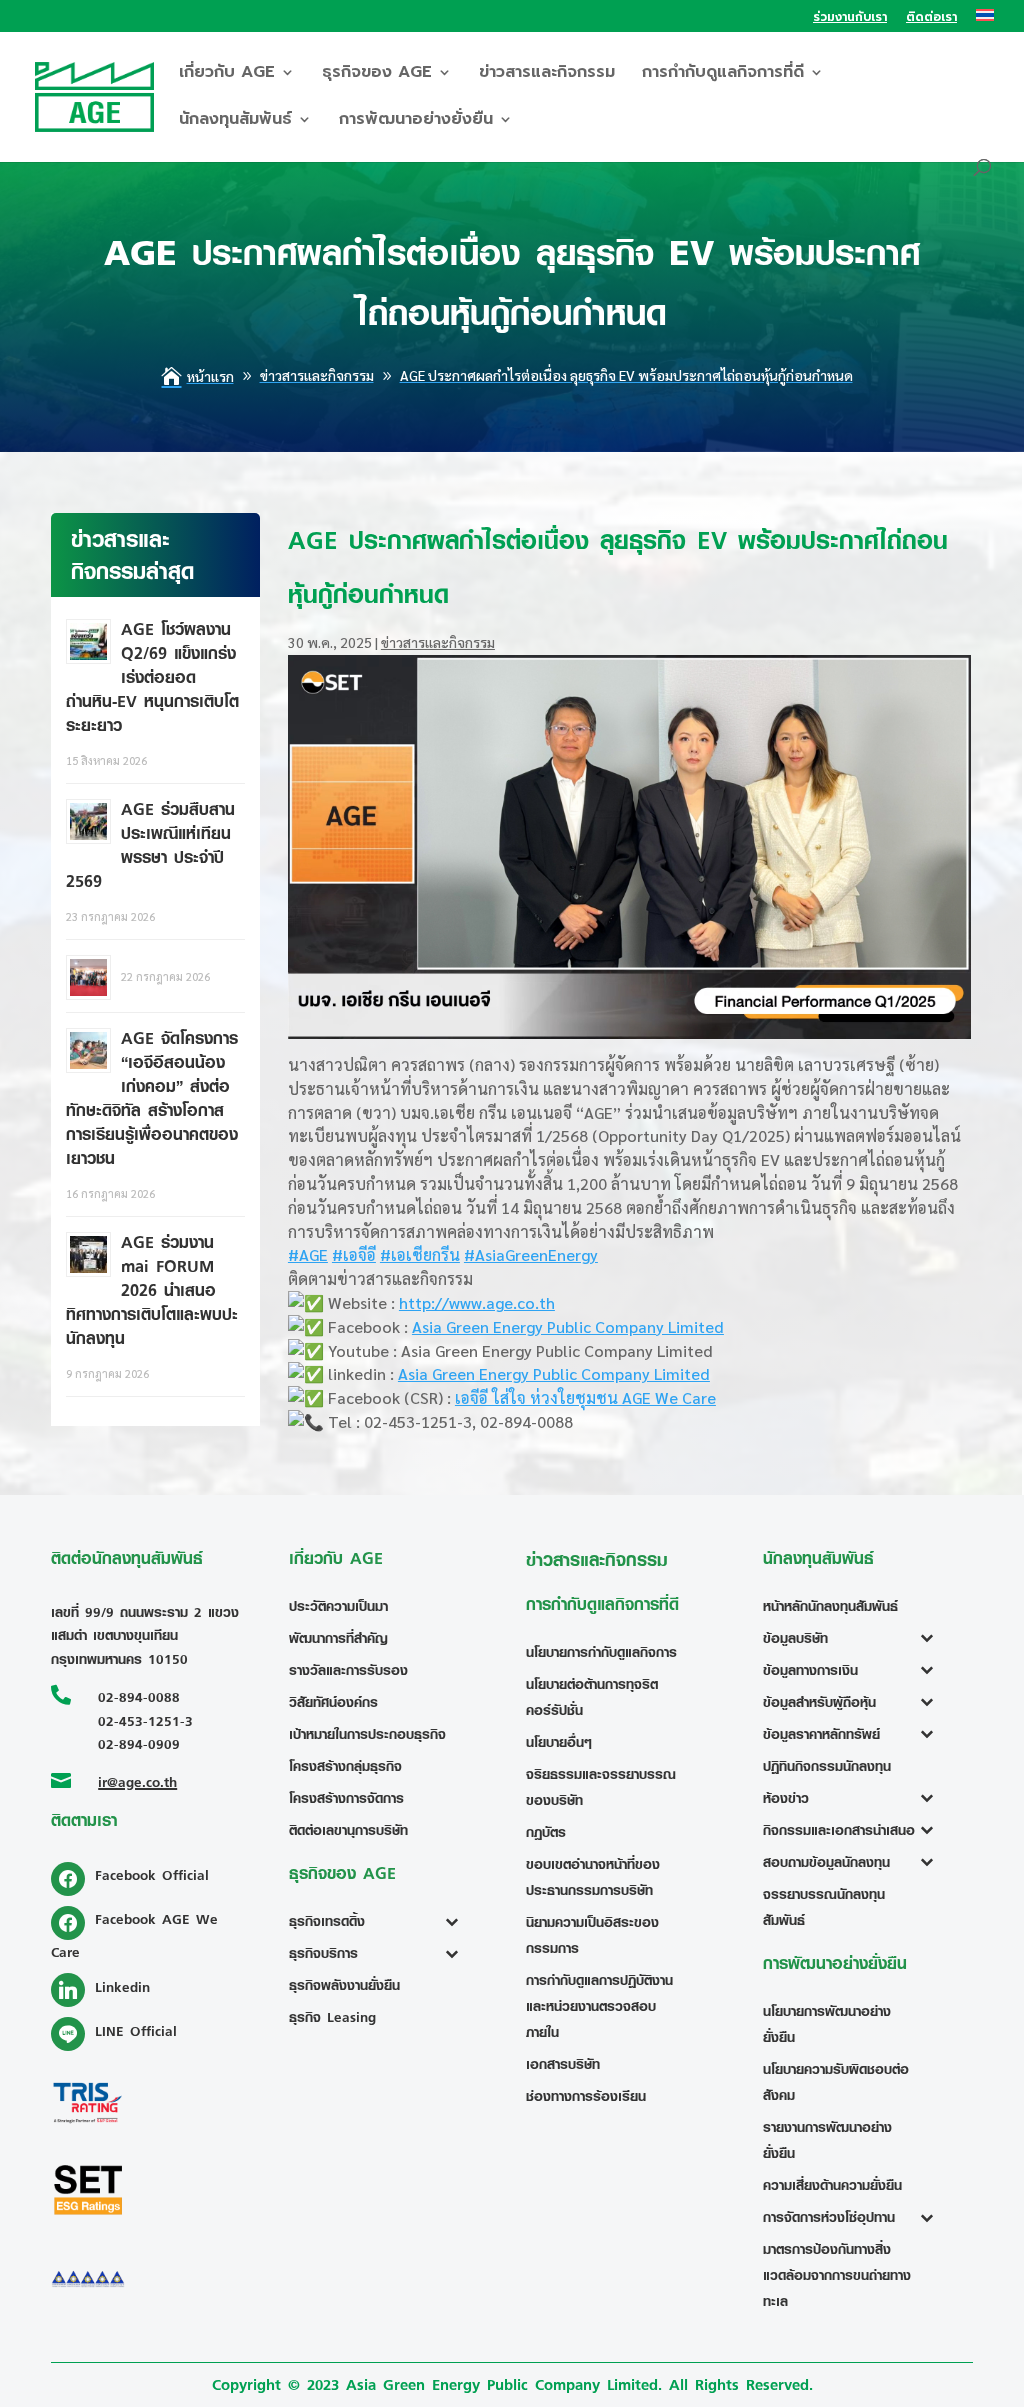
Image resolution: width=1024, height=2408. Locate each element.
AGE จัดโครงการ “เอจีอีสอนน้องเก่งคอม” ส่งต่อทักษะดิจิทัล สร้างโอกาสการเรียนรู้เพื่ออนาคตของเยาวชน (152, 1098)
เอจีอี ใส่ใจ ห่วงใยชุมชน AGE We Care (585, 1397)
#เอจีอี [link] (354, 1254)
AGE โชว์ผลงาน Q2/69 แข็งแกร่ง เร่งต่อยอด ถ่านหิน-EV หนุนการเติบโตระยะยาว (152, 677)
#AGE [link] (308, 1254)
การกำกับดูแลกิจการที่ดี (723, 74)
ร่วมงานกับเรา (850, 18)
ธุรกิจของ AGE (377, 74)
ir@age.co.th (137, 1781)
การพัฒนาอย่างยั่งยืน (416, 121)
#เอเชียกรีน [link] (420, 1254)
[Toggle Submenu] (456, 1921)
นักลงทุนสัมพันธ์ (235, 121)
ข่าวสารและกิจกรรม (547, 74)
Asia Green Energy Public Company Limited (568, 1326)
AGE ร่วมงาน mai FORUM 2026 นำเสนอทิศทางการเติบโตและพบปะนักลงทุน (152, 1290)
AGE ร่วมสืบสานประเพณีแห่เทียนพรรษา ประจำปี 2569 (150, 845)
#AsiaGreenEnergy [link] (531, 1254)
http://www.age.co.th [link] (477, 1302)
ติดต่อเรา (931, 18)
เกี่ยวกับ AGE (227, 74)
